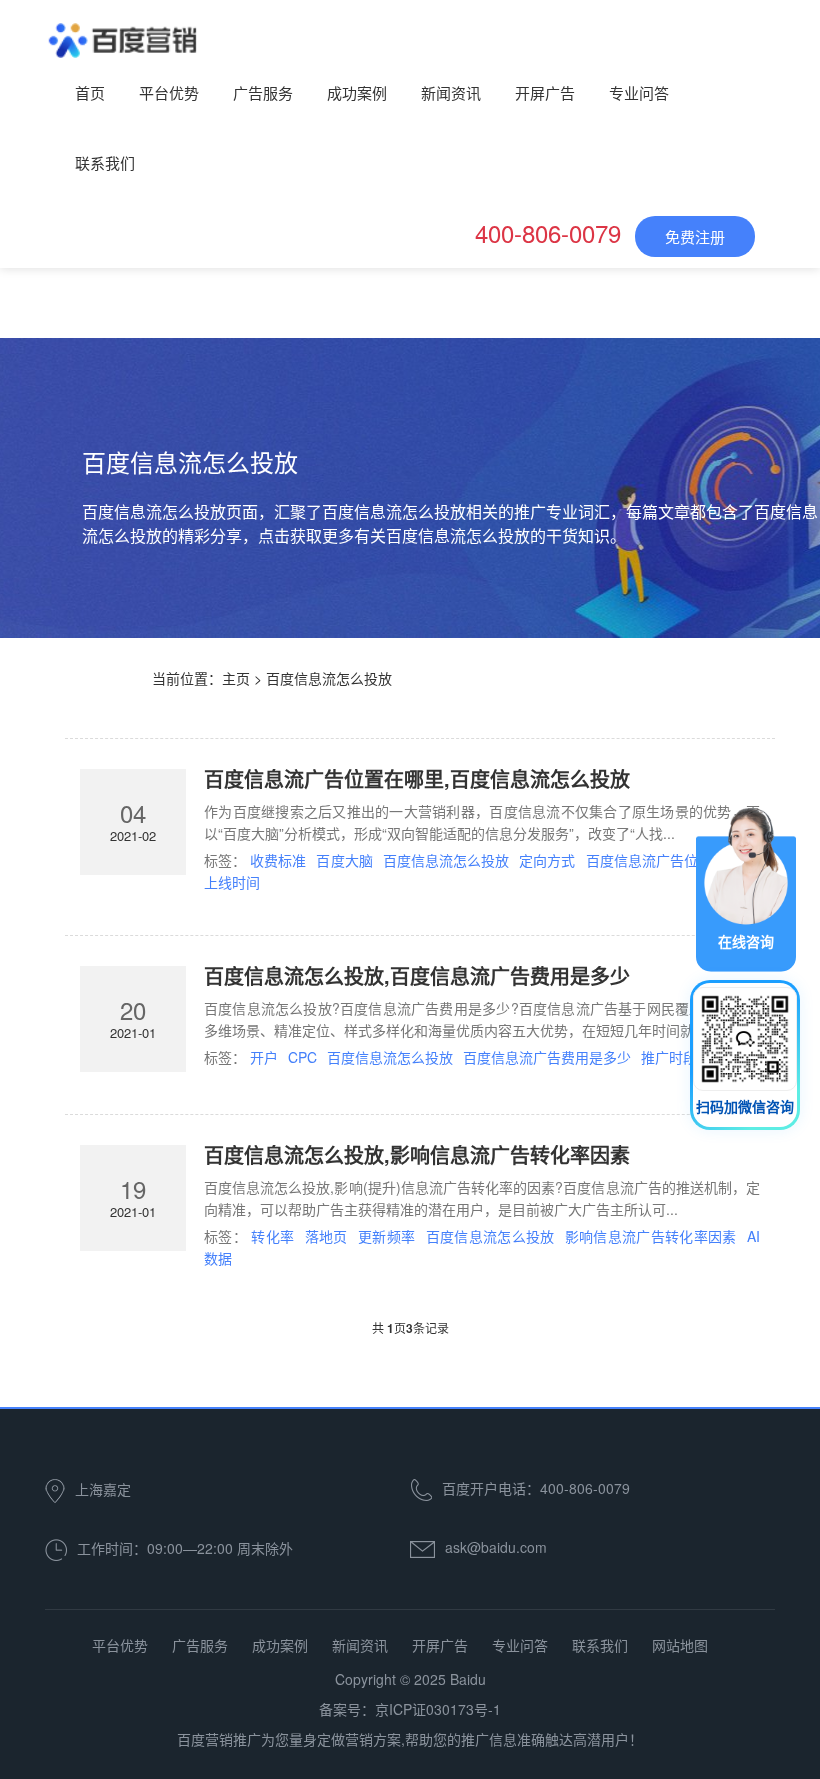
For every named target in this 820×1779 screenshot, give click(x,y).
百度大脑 (344, 860)
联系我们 (105, 162)
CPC (302, 1057)
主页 (236, 678)
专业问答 (639, 92)
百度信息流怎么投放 (446, 860)
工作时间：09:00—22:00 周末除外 (185, 1548)
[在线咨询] (746, 887)
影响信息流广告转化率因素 (651, 1236)
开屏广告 (545, 92)
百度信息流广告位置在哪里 (670, 860)
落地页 (326, 1236)
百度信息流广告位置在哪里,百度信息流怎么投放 (417, 778)
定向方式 (547, 860)
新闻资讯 (451, 92)
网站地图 (680, 1645)
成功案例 (357, 92)
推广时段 (669, 1057)
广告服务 (263, 92)
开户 (264, 1057)
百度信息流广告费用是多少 (547, 1057)
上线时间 (232, 882)
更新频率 (386, 1236)
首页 (90, 92)
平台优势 (169, 92)
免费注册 (695, 236)
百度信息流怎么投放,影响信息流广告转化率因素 (417, 1154)
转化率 (272, 1236)
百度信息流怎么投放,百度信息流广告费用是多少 (417, 975)
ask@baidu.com (496, 1547)
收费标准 (278, 860)
